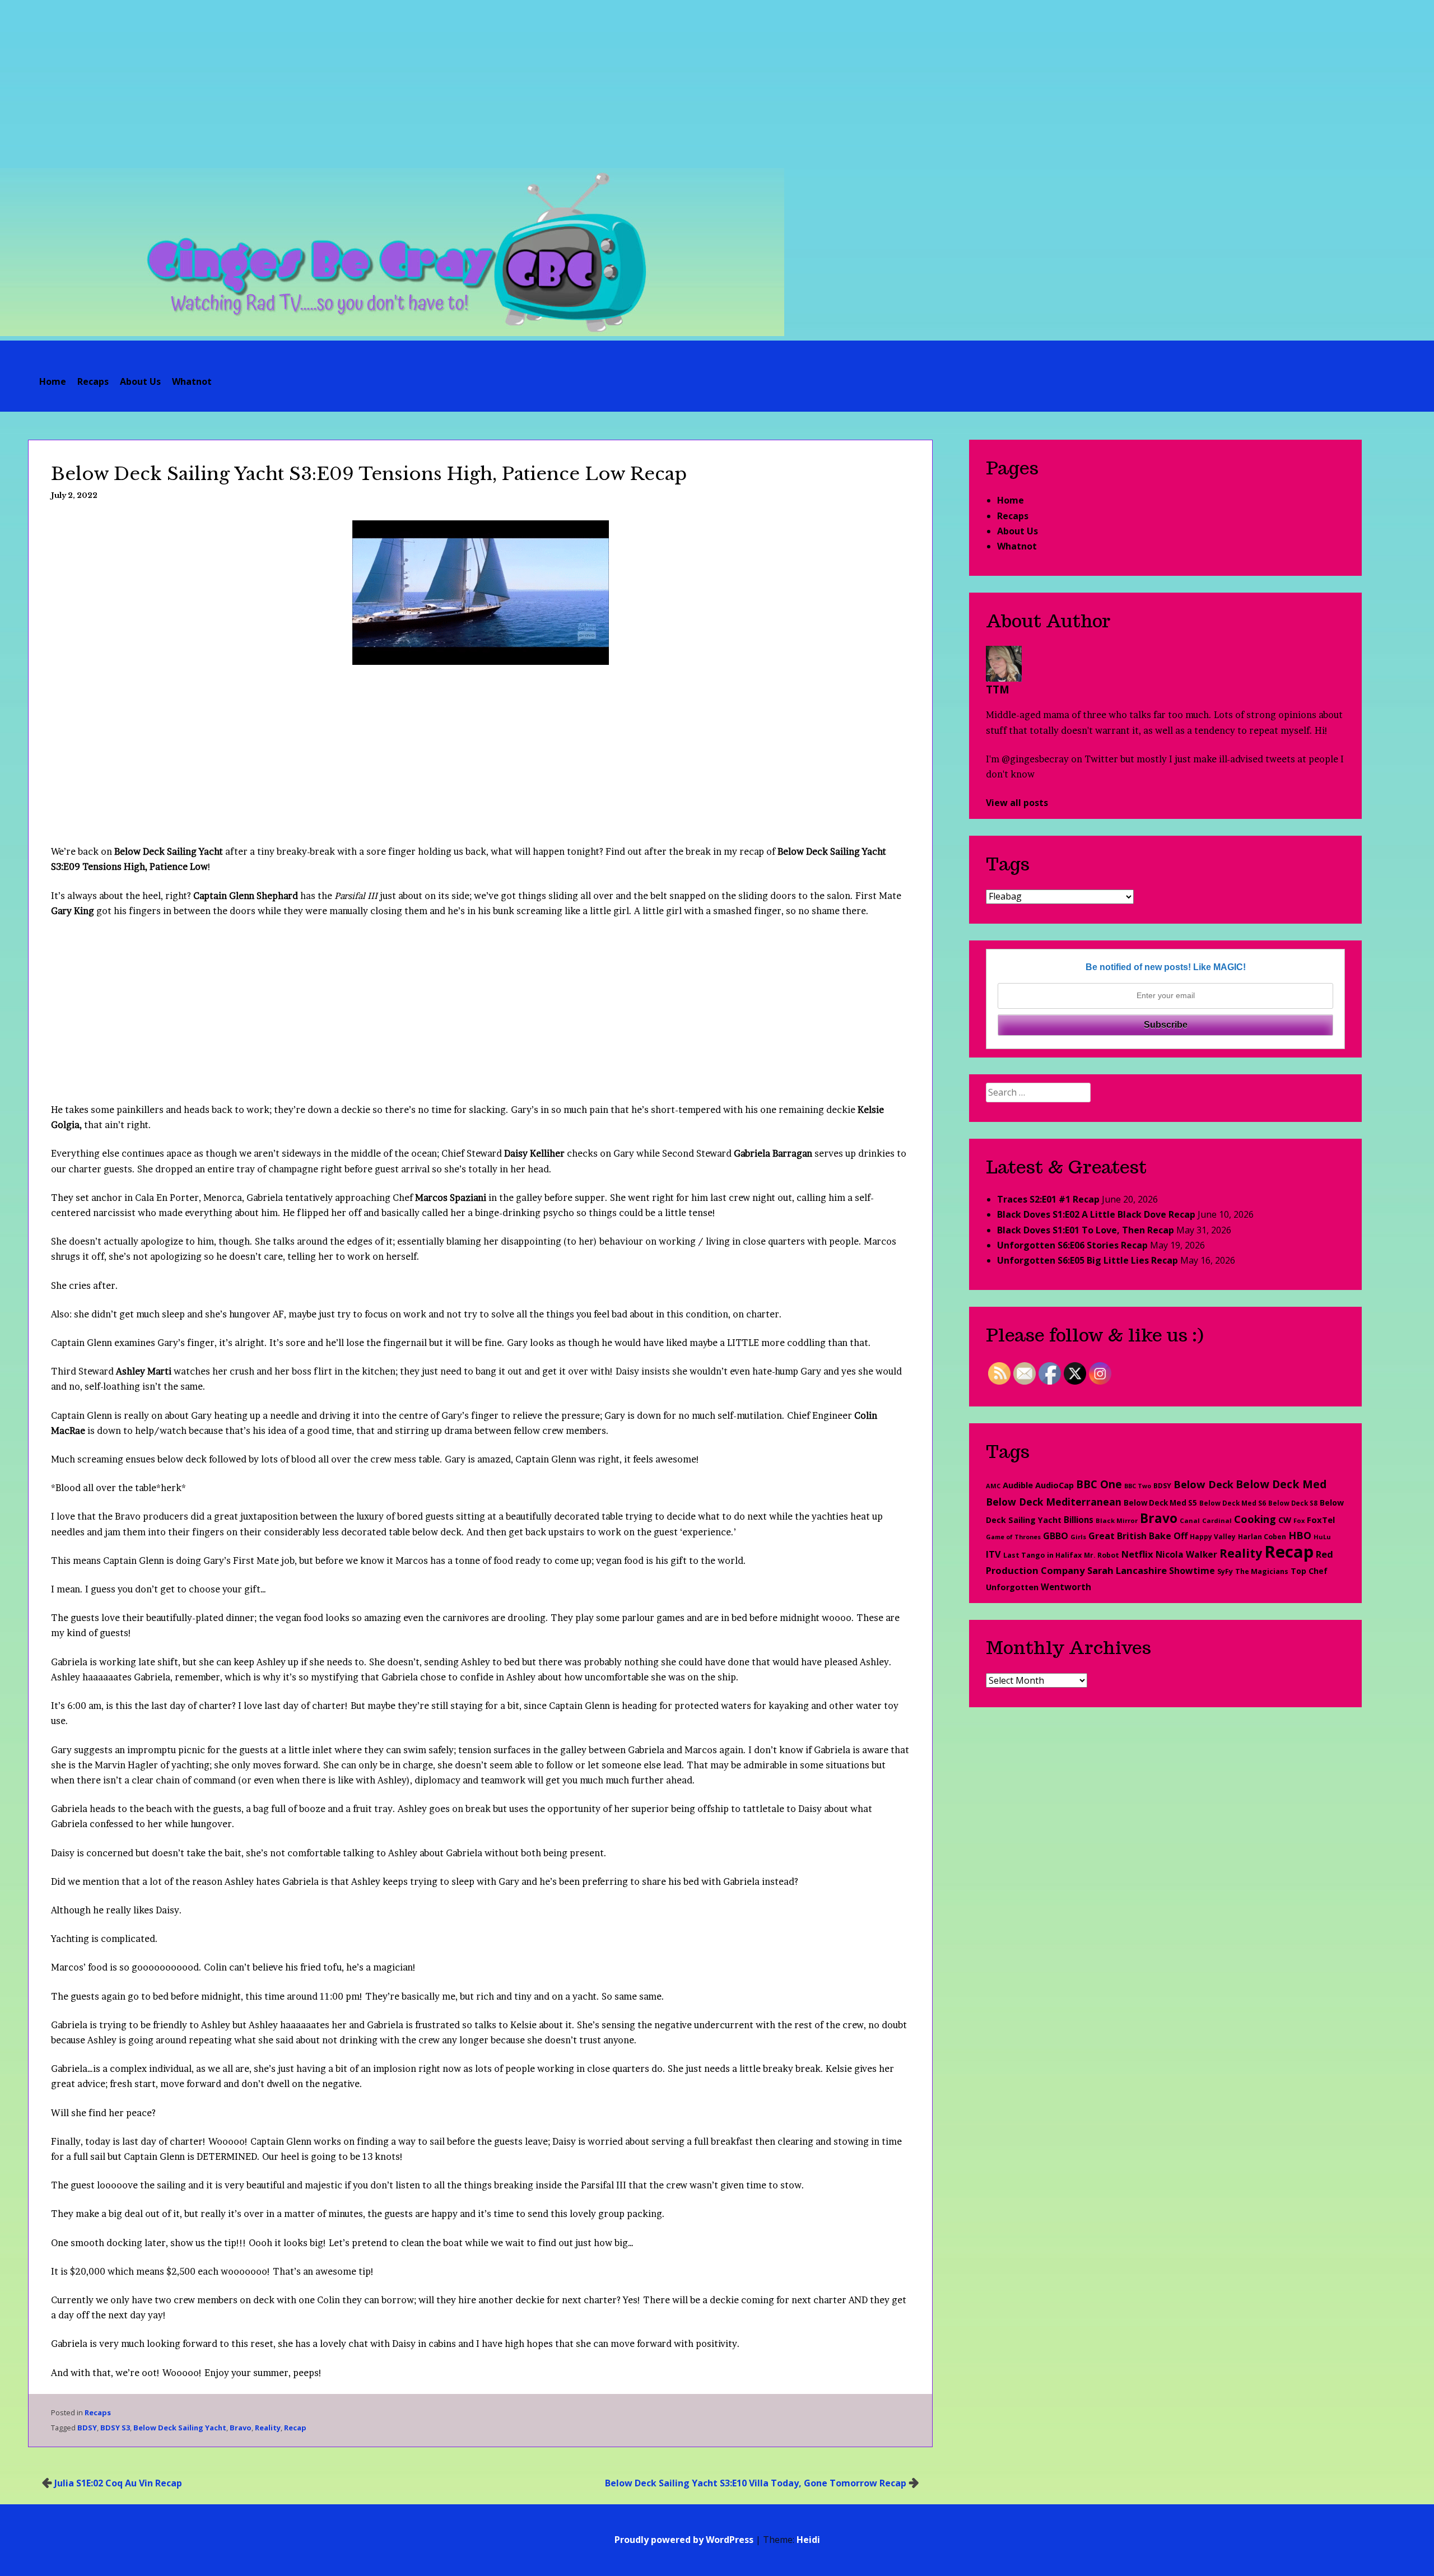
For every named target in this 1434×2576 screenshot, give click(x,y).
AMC (993, 1486)
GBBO (1056, 1536)
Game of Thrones (1013, 1537)
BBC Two (1138, 1486)
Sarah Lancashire (1127, 1570)
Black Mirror (1117, 1520)
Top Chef (1309, 1571)
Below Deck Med (1281, 1484)
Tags (1008, 864)
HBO (1300, 1535)
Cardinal (1217, 1520)
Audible (1018, 1485)
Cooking (1255, 1519)
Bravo (241, 2428)
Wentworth (1066, 1587)
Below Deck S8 (1293, 1503)
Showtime (1192, 1571)
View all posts (1017, 803)
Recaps (93, 381)
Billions (1079, 1520)
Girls (1078, 1537)
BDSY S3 (115, 2428)
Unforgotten (1012, 1587)
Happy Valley (1213, 1536)
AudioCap (1054, 1485)
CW (1285, 1520)
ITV (993, 1554)
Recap (295, 2428)
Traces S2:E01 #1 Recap (1048, 1199)
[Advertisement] (717, 84)
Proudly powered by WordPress (684, 2540)
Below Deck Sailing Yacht (180, 2428)
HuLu (1322, 1537)
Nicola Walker (1186, 1554)
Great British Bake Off (1138, 1536)
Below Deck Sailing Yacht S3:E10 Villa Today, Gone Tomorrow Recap (756, 2483)
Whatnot (192, 381)
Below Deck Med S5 (1160, 1503)
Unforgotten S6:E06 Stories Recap (1072, 1245)
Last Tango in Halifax (1042, 1555)
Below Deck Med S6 (1233, 1503)
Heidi (808, 2540)
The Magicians (1262, 1571)
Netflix (1137, 1554)
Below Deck (1203, 1484)
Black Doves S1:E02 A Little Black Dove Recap (1096, 1214)
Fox (1299, 1520)
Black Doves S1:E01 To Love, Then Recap (1086, 1230)
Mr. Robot (1102, 1555)
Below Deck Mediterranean (1054, 1502)
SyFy (1225, 1571)
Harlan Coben (1262, 1537)
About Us (140, 381)
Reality (268, 2428)
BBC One (1099, 1484)
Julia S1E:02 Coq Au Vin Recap (118, 2483)
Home (53, 381)
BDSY (87, 2428)
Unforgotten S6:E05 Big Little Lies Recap (1088, 1260)
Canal (1190, 1520)
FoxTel (1321, 1520)
